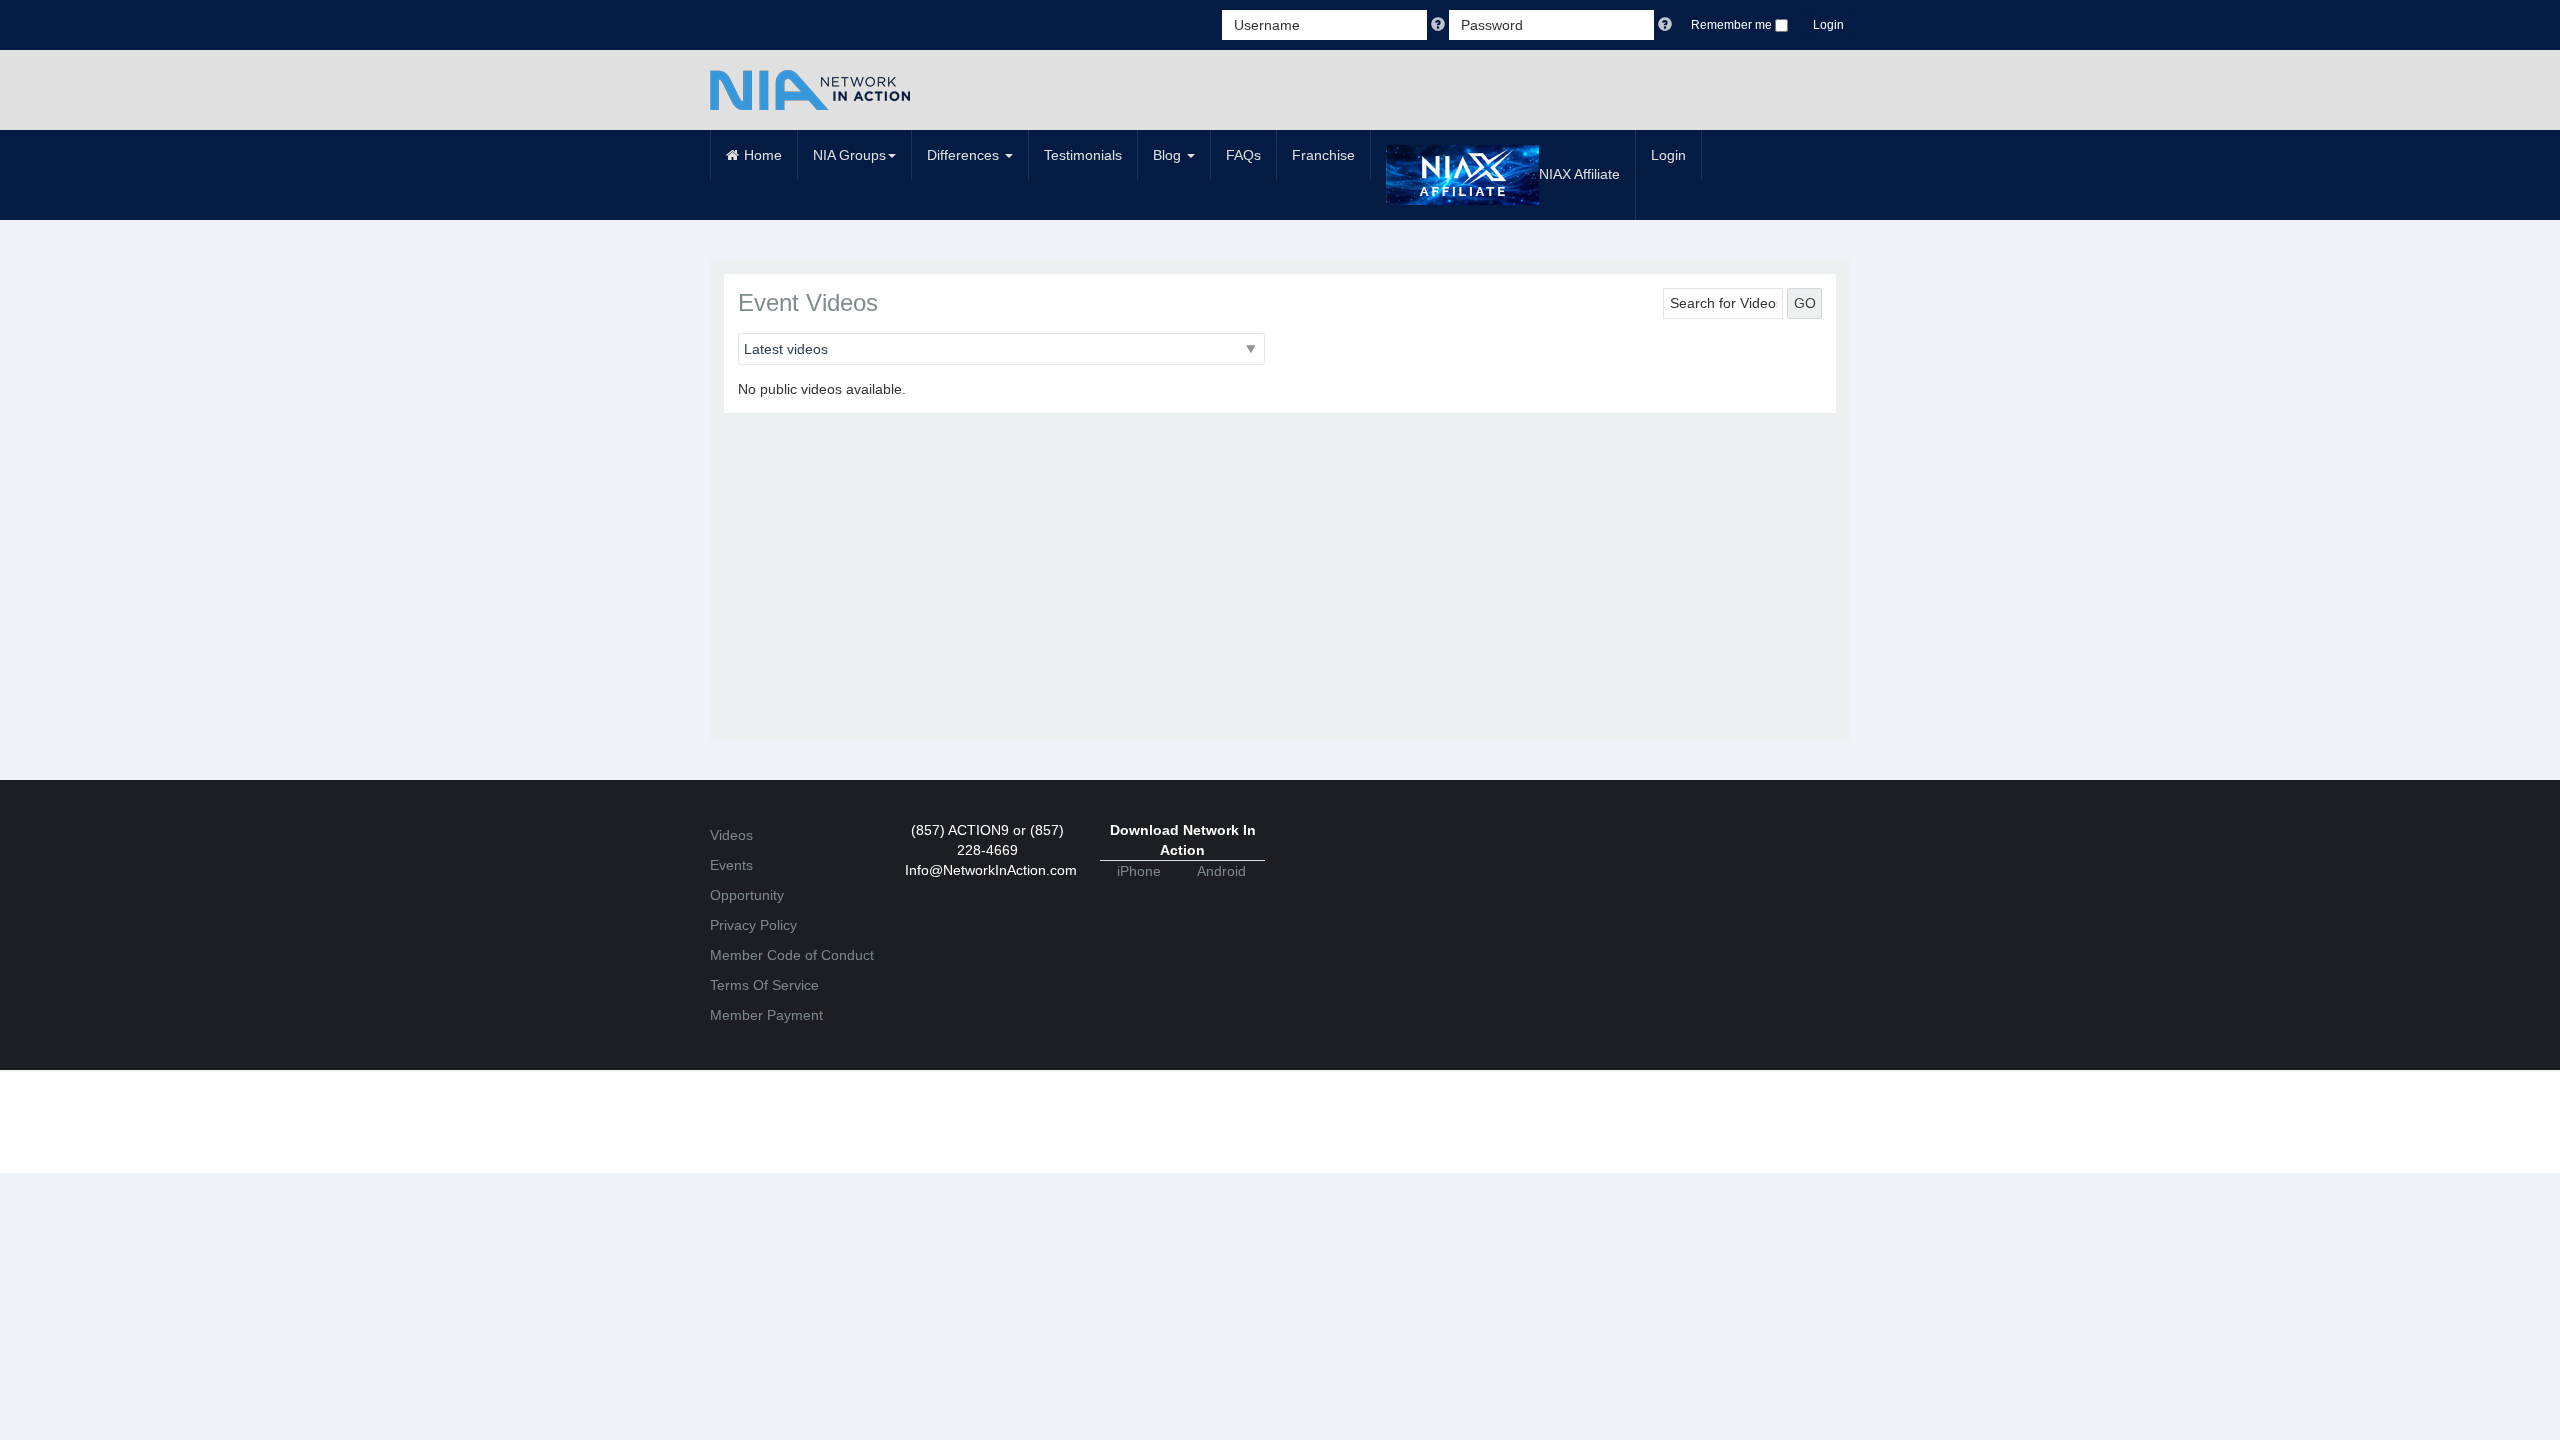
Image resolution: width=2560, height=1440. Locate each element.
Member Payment (766, 1015)
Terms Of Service (764, 985)
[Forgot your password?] (1665, 25)
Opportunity (747, 895)
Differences (965, 155)
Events (731, 865)
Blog (1169, 155)
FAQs (1243, 155)
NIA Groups (849, 155)
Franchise (1323, 155)
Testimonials (1083, 155)
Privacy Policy (753, 925)
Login (1828, 25)
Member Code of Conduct (792, 955)
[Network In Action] (810, 90)
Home (763, 155)
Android (1221, 871)
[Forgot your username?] (1440, 25)
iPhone (1139, 871)
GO (1805, 303)
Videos (731, 835)
